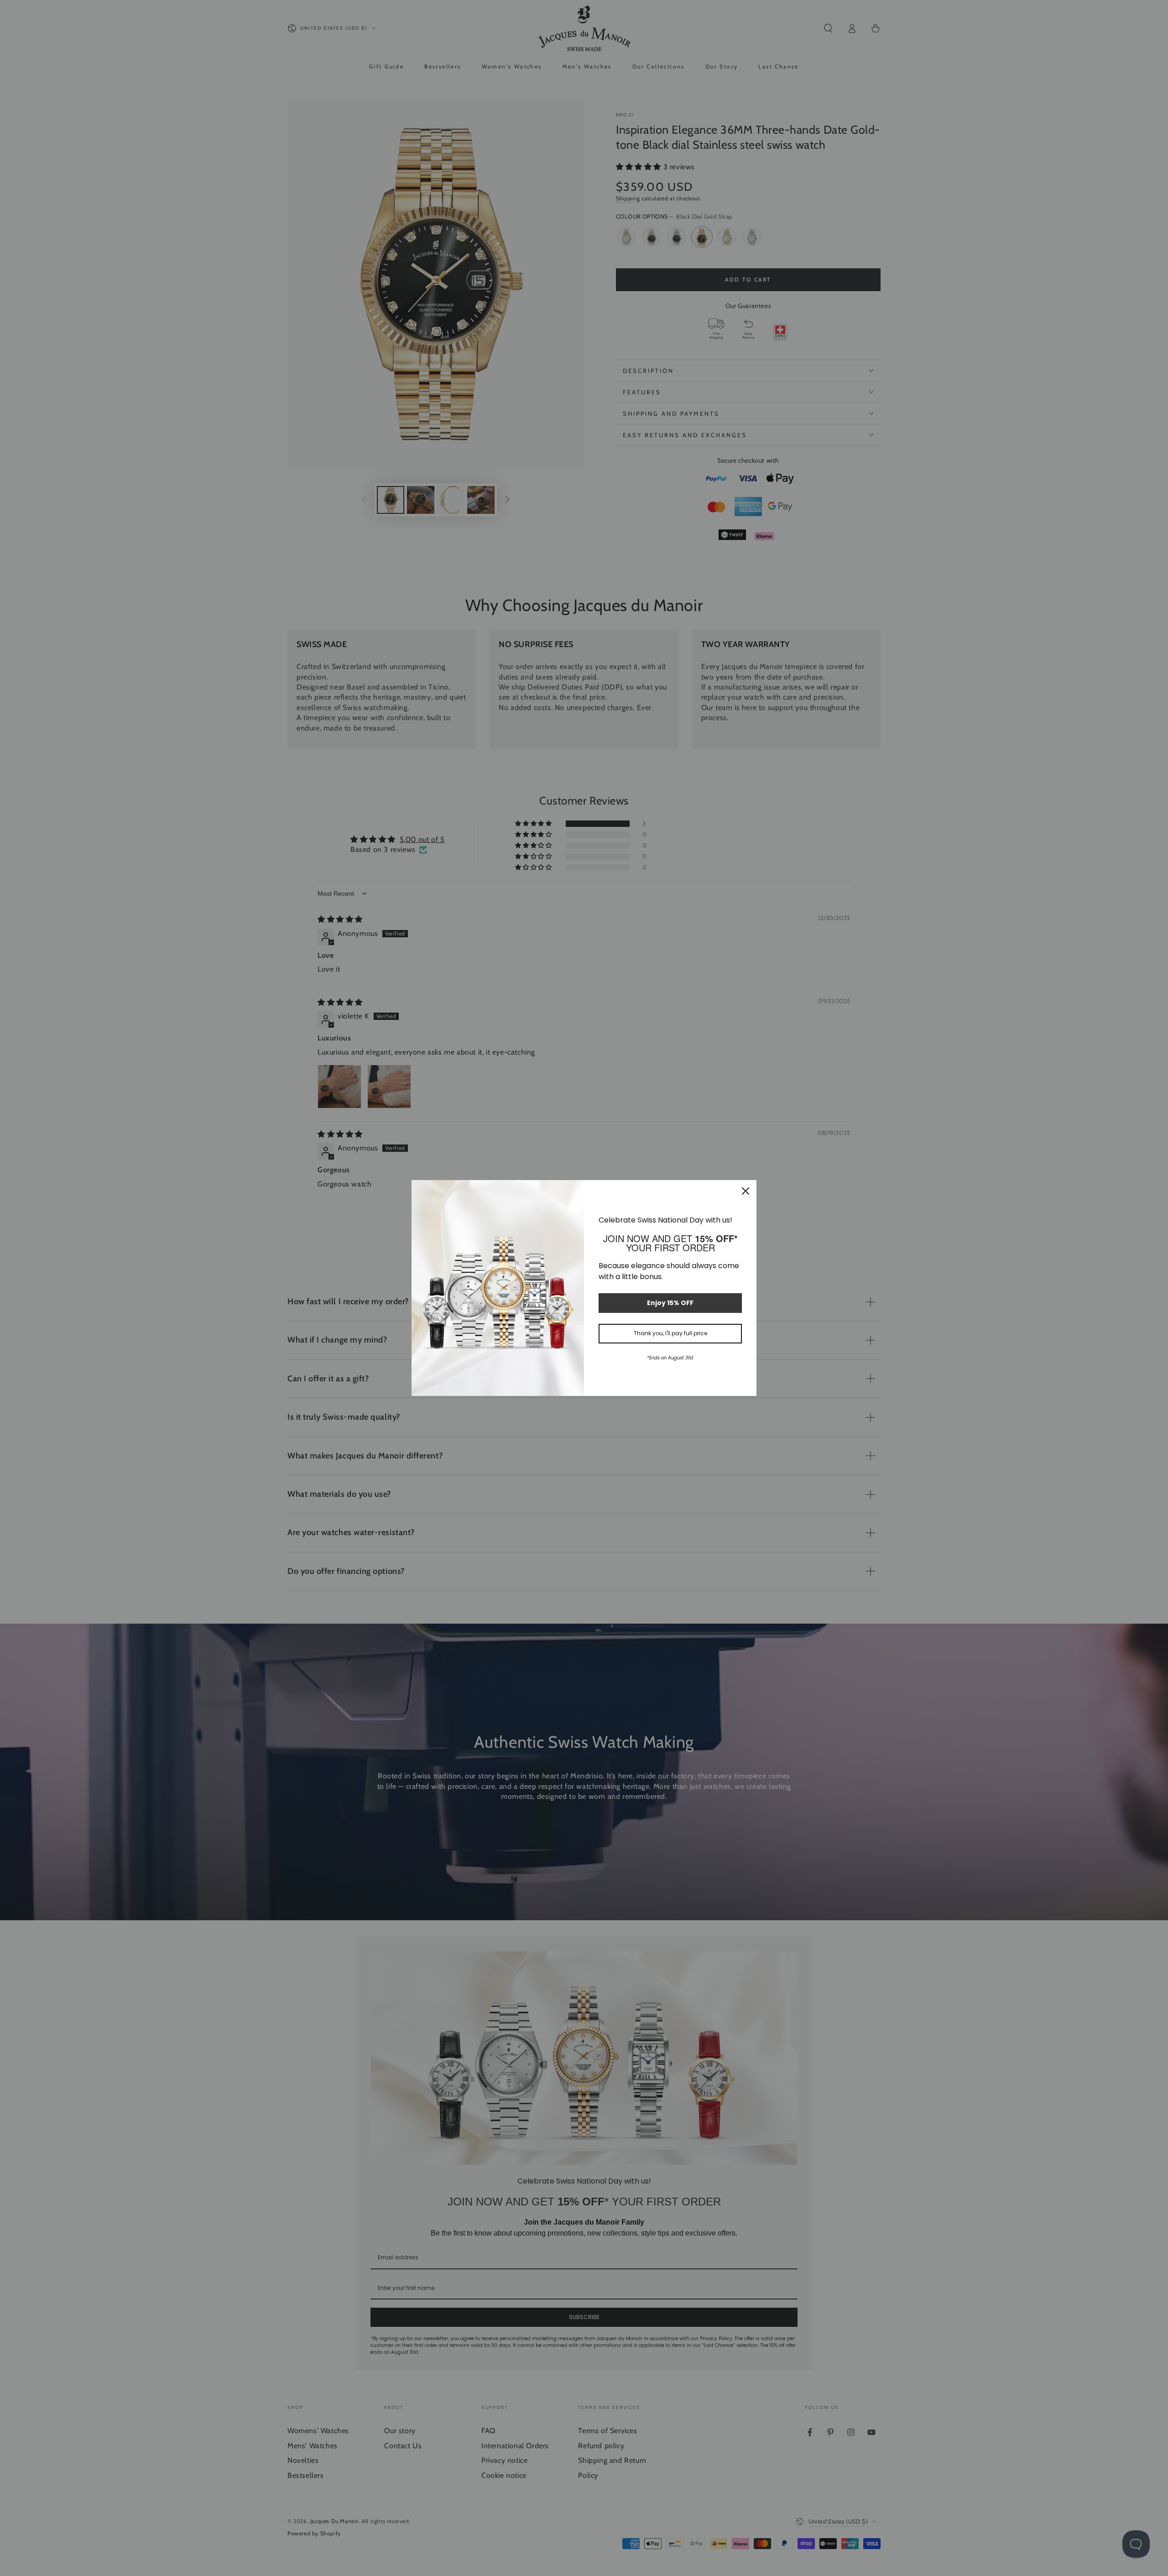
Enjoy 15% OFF (670, 1303)
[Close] (746, 1191)
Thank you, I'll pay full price (670, 1333)
